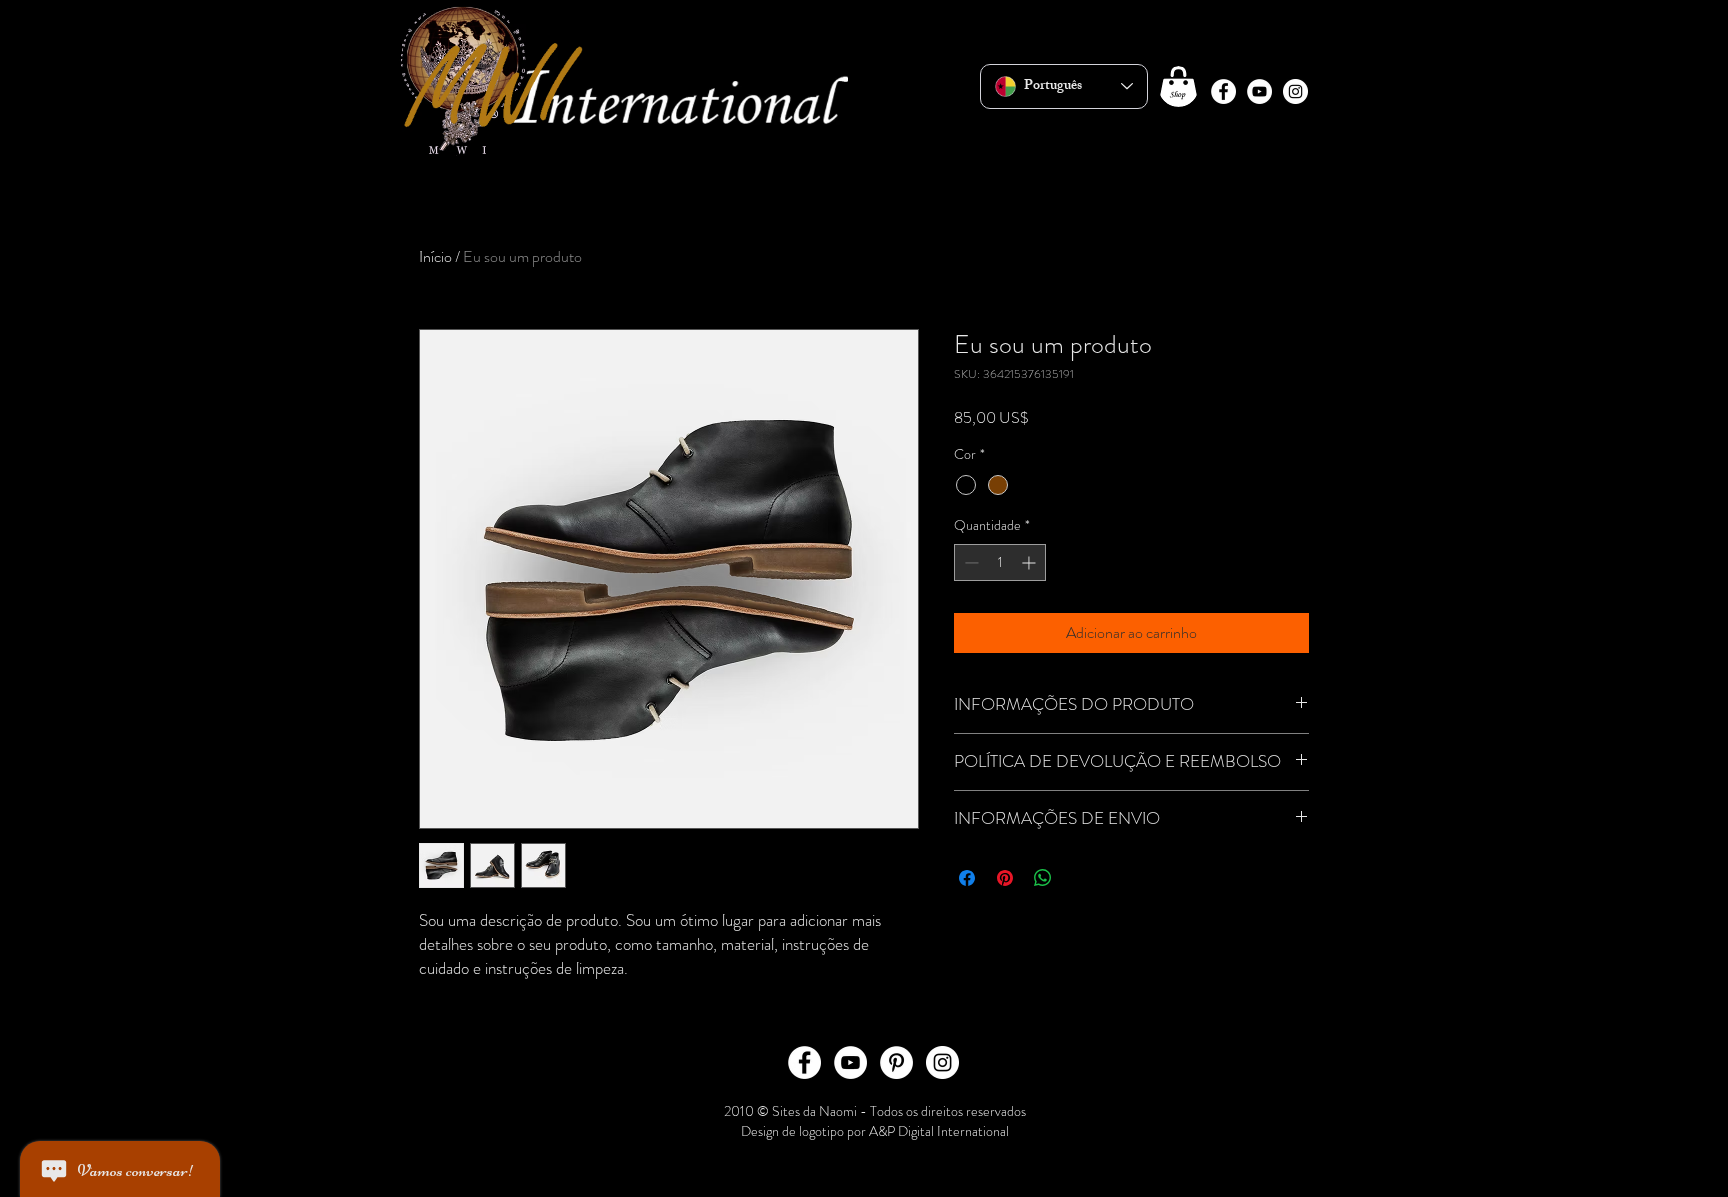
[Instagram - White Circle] (1295, 91)
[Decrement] (969, 562)
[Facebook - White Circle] (1223, 91)
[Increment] (1030, 562)
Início (435, 256)
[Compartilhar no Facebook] (967, 878)
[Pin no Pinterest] (1005, 878)
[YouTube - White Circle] (1259, 91)
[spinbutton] (1000, 562)
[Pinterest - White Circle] (896, 1062)
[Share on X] (1081, 878)
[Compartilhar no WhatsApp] (1043, 878)
